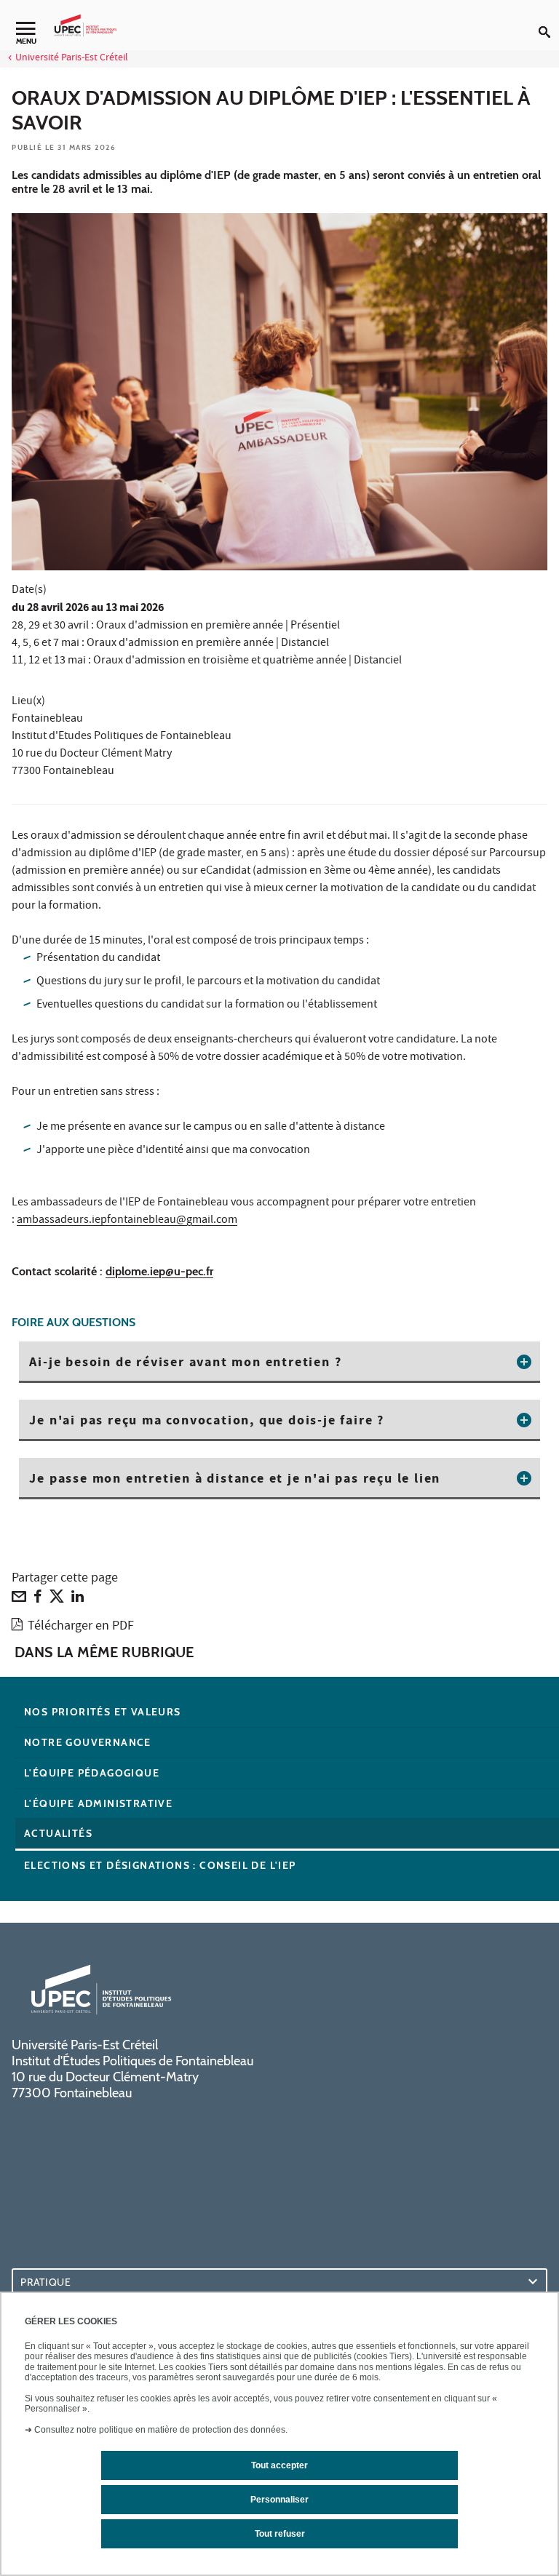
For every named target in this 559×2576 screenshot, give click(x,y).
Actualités (58, 1833)
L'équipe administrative (98, 1803)
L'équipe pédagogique (92, 1773)
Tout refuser (280, 2534)
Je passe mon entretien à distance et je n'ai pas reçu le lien (235, 1480)
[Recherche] (549, 20)
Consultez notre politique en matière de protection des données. (161, 2430)
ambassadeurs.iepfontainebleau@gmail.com (127, 1221)
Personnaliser (279, 2500)
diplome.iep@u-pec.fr (159, 1271)
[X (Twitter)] (57, 1600)
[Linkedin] (78, 1600)
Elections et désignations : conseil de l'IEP (160, 1865)
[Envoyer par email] (19, 1600)
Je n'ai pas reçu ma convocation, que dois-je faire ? (207, 1421)
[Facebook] (38, 1600)
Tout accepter (279, 2465)
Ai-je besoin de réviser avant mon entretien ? (185, 1363)
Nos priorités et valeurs (103, 1712)
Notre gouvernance (88, 1742)
